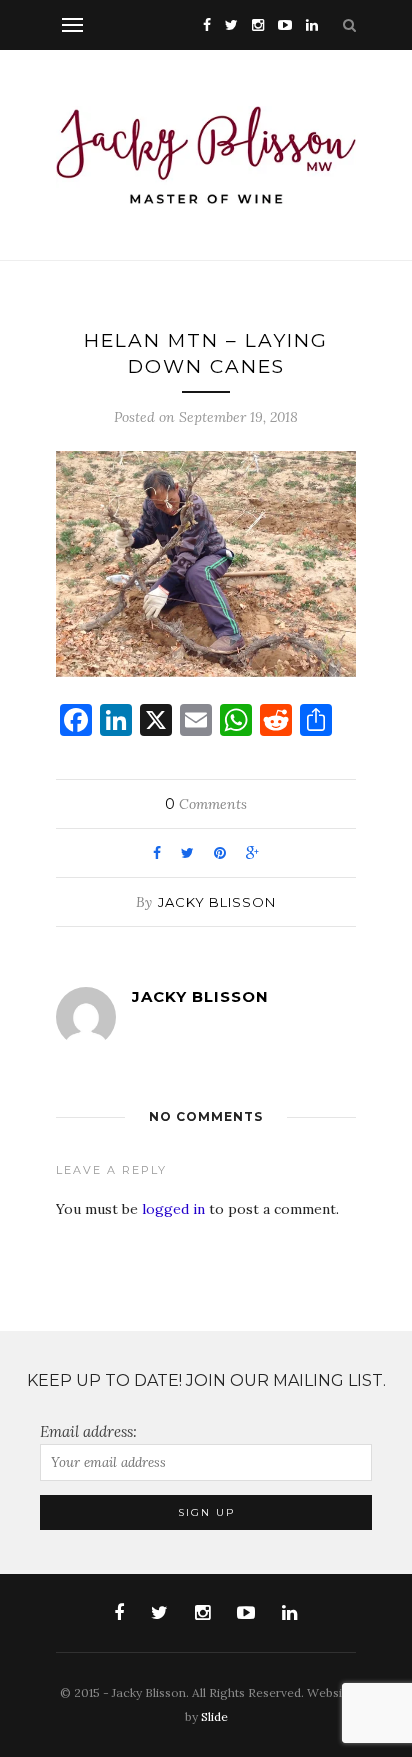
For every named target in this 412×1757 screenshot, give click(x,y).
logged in (173, 1209)
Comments (206, 804)
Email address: (88, 1431)
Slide (214, 1716)
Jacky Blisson (217, 902)
